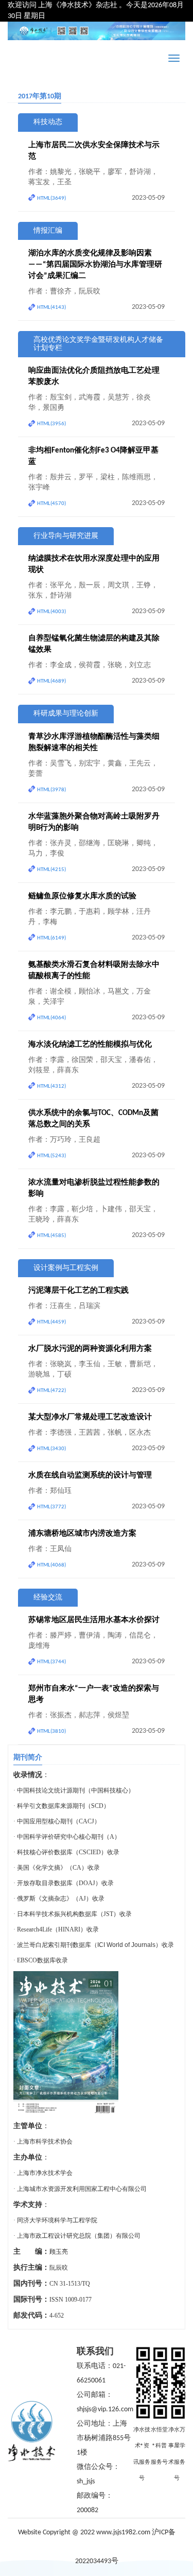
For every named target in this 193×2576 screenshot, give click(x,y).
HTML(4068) (51, 1565)
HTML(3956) (51, 424)
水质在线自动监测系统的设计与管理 (90, 1476)
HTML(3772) (51, 1507)
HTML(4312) (51, 1086)
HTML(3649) (51, 198)
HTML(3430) (51, 1449)
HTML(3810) (51, 1731)
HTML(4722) (51, 1391)
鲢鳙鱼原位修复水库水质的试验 (82, 897)
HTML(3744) (51, 1662)
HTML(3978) (51, 790)
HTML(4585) (51, 1236)
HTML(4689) (51, 681)
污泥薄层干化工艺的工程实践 (78, 1291)
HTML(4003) (51, 612)
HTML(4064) (51, 1018)
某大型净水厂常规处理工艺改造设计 (90, 1417)
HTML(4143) (51, 308)
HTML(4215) (51, 870)
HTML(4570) (51, 504)
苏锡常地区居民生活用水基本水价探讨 (94, 1620)
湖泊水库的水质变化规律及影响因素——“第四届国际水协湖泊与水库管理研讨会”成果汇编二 (95, 265)
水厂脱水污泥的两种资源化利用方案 (90, 1349)
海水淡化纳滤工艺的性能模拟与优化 (90, 1045)
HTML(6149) (51, 938)
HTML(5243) (51, 1156)
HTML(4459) (51, 1322)
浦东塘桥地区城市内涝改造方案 (82, 1534)
